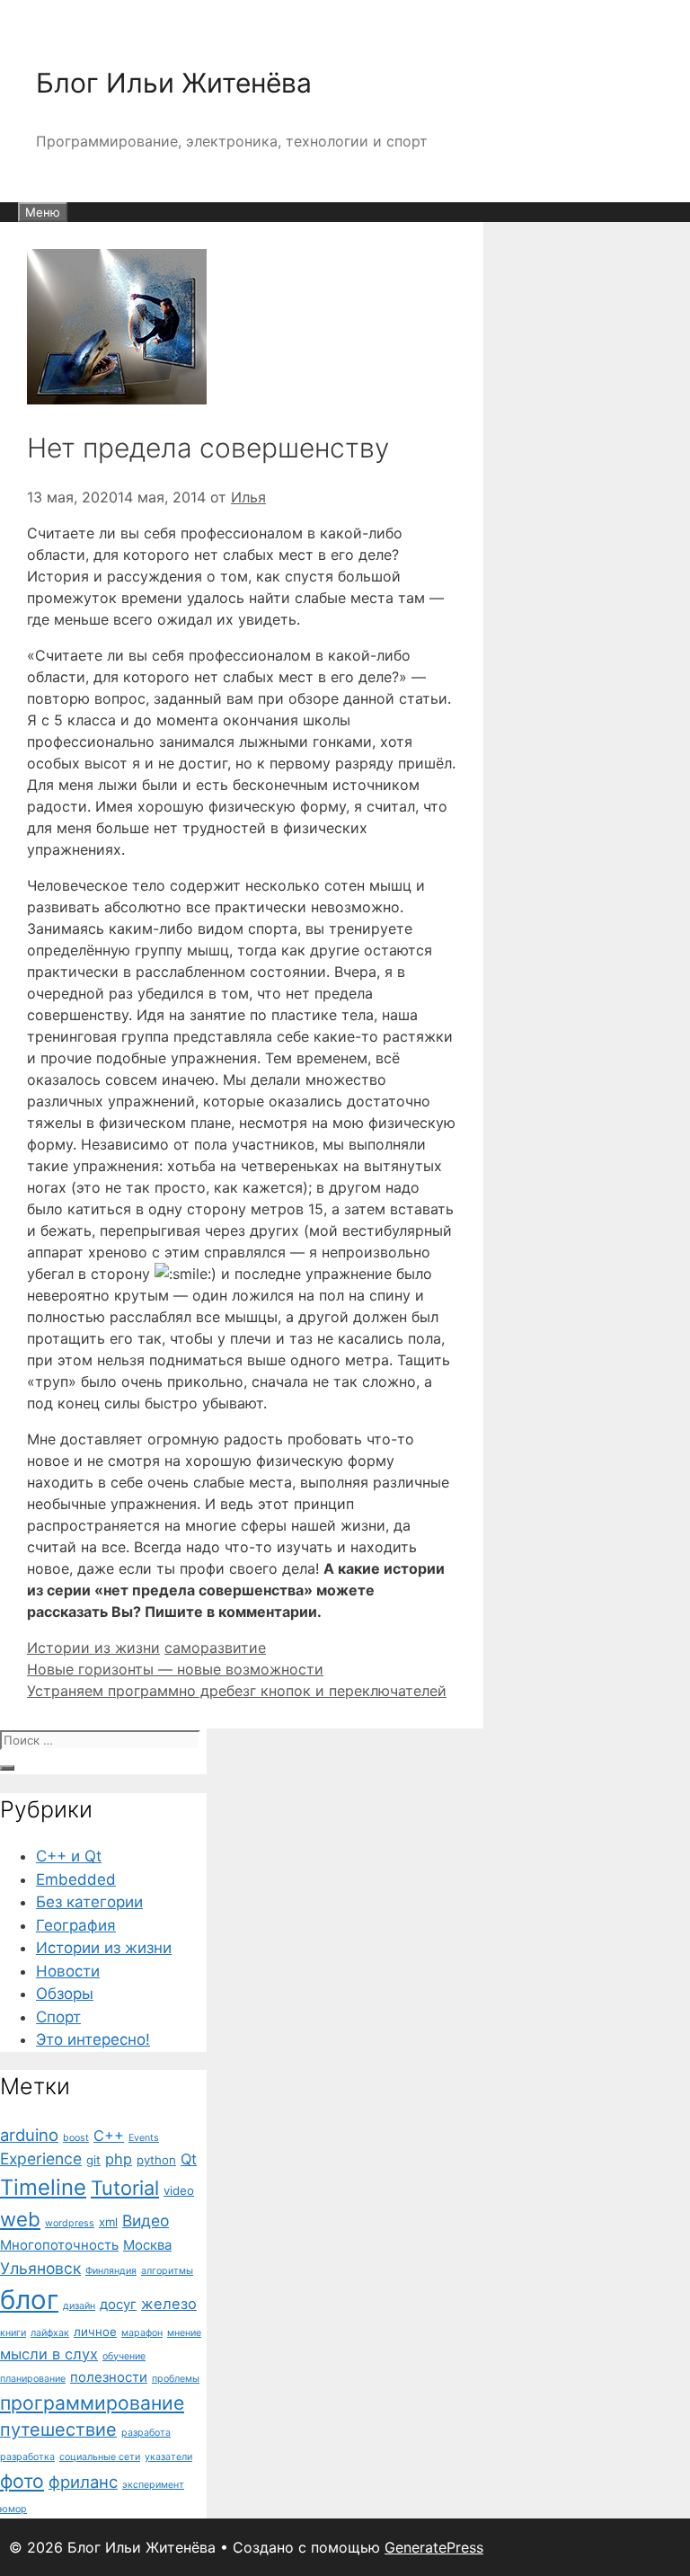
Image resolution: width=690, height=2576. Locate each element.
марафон (142, 2333)
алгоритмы (167, 2271)
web (20, 2219)
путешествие (58, 2429)
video (179, 2190)
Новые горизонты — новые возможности (175, 1669)
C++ (109, 2136)
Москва (147, 2245)
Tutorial (125, 2188)
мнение (184, 2333)
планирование (33, 2379)
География (76, 1925)
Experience (41, 2159)
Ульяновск (40, 2268)
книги (13, 2333)
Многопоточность (59, 2245)
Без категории (89, 1902)
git (93, 2160)
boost (76, 2138)
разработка (27, 2457)
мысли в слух (49, 2354)
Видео (146, 2221)
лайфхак (50, 2333)
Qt (189, 2159)
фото (22, 2481)
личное (95, 2332)
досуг (118, 2305)
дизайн (79, 2306)
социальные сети (100, 2457)
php (119, 2159)
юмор (13, 2509)
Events (144, 2138)
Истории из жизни (93, 1648)
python (156, 2160)
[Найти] (7, 1768)
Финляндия (111, 2271)
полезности (109, 2377)
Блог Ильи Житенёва (174, 83)
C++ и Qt (69, 1856)
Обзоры (65, 1994)
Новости (68, 1971)
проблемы (176, 2379)
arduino (29, 2135)
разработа (146, 2433)
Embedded (76, 1879)
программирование (92, 2403)
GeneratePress (434, 2547)
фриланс (83, 2482)
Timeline (43, 2187)
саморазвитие (215, 1648)
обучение (124, 2356)
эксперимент (153, 2485)
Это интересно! (93, 2039)
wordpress (70, 2223)
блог (29, 2300)
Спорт (58, 2017)
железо (169, 2304)
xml (108, 2222)
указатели (168, 2457)
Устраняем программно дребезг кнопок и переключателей (237, 1691)
